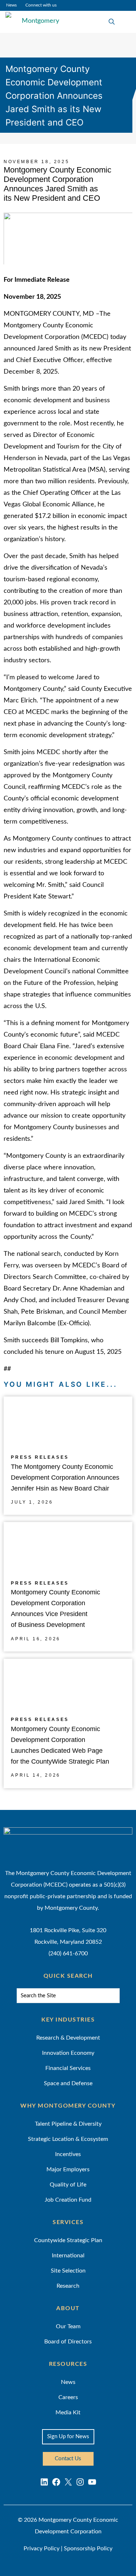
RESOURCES (68, 2364)
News (11, 5)
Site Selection (68, 2271)
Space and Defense (68, 2083)
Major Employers (68, 2169)
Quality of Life (68, 2185)
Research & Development (68, 2038)
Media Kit (68, 2413)
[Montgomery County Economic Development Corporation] (35, 22)
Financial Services (68, 2068)
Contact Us (68, 2459)
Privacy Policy (42, 2549)
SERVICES (68, 2222)
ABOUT (68, 2308)
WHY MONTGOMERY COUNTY (68, 2106)
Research (68, 2286)
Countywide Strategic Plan (68, 2240)
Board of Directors (68, 2342)
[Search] (123, 1997)
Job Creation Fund (68, 2200)
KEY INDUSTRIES (68, 2020)
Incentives (68, 2154)
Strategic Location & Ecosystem (68, 2139)
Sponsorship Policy (88, 2549)
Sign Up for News (68, 2437)
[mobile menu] (126, 22)
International (68, 2256)
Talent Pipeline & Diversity (68, 2124)
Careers (68, 2397)
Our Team (68, 2326)
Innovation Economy (68, 2053)
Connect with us (41, 5)
